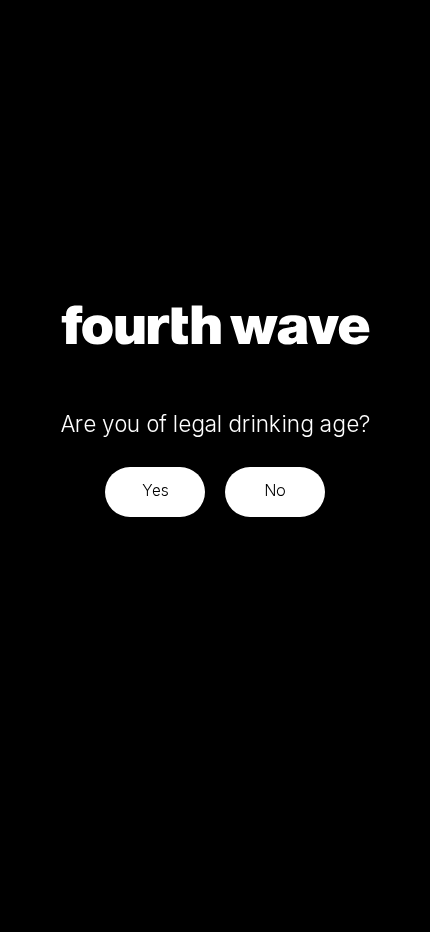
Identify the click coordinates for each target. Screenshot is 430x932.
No (275, 490)
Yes (155, 490)
